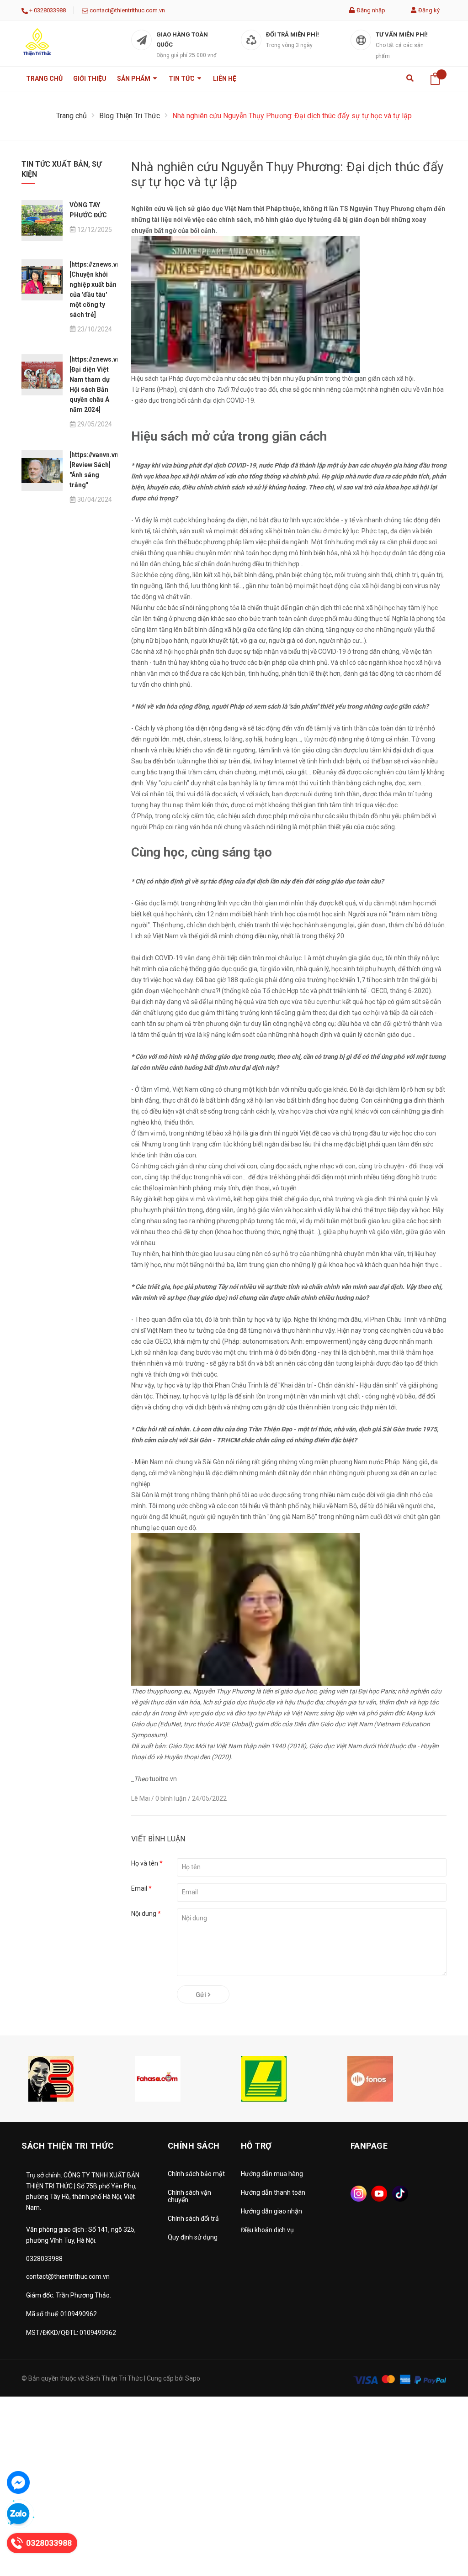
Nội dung (146, 1914)
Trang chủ (44, 79)
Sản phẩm (134, 79)
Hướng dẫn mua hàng (272, 2174)
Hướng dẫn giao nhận (271, 2211)
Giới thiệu (90, 79)
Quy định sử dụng (193, 2237)
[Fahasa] (158, 2078)
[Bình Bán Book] (51, 2078)
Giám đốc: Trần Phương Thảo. (69, 2295)
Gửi (202, 1995)
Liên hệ (225, 79)
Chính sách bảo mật (196, 2174)
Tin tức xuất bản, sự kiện (61, 169)
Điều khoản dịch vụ (267, 2230)
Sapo (193, 2378)
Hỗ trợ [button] (256, 2146)
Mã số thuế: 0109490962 (61, 2314)
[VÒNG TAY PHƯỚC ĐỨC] (42, 221)
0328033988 (50, 10)
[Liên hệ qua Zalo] (18, 2514)
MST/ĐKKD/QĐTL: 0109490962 (71, 2333)
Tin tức (182, 79)
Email (141, 1888)
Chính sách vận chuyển (189, 2196)
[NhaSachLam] (264, 2078)
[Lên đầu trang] (438, 2528)
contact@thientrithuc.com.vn (127, 10)
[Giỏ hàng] (435, 79)
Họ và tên (147, 1863)
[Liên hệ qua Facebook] (18, 2482)
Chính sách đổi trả (193, 2219)
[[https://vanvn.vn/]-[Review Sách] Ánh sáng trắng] (42, 470)
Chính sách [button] (194, 2146)
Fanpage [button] (369, 2146)
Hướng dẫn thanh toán (273, 2192)
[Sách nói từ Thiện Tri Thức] (370, 2078)
